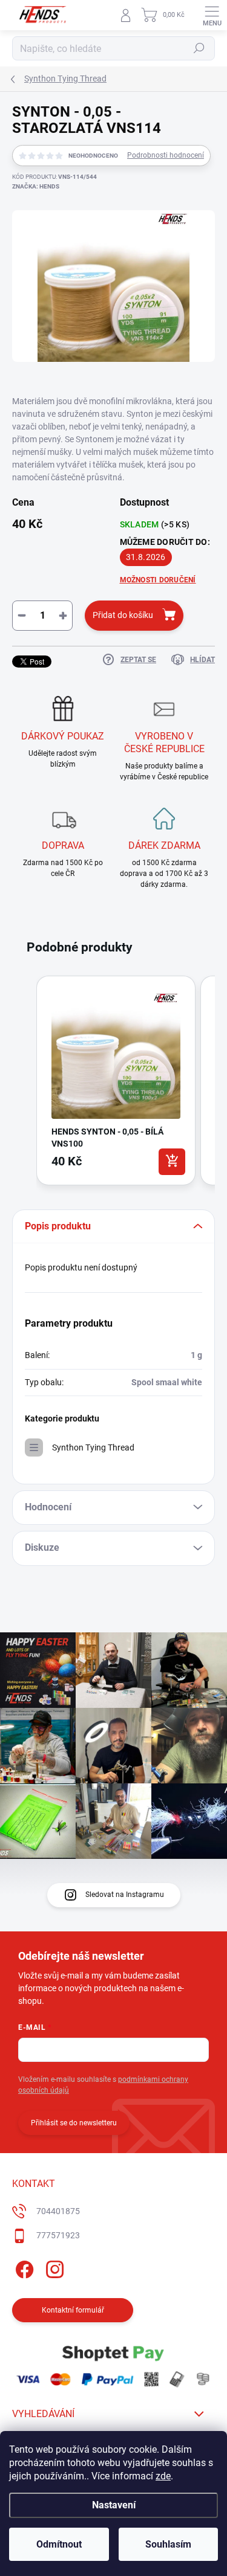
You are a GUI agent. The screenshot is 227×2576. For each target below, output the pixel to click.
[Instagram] (53, 2268)
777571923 (58, 2235)
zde (163, 2476)
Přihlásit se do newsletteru (74, 2123)
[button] (24, 1083)
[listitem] (116, 1080)
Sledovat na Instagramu (125, 1895)
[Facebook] (23, 2268)
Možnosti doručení (158, 580)
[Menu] (212, 15)
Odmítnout (59, 2544)
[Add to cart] (172, 1162)
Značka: (36, 186)
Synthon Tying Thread (93, 1447)
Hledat (199, 48)
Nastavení (114, 2505)
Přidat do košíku (123, 615)
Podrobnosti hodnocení (166, 155)
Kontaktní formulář (73, 2310)
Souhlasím (168, 2544)
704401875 (58, 2211)
